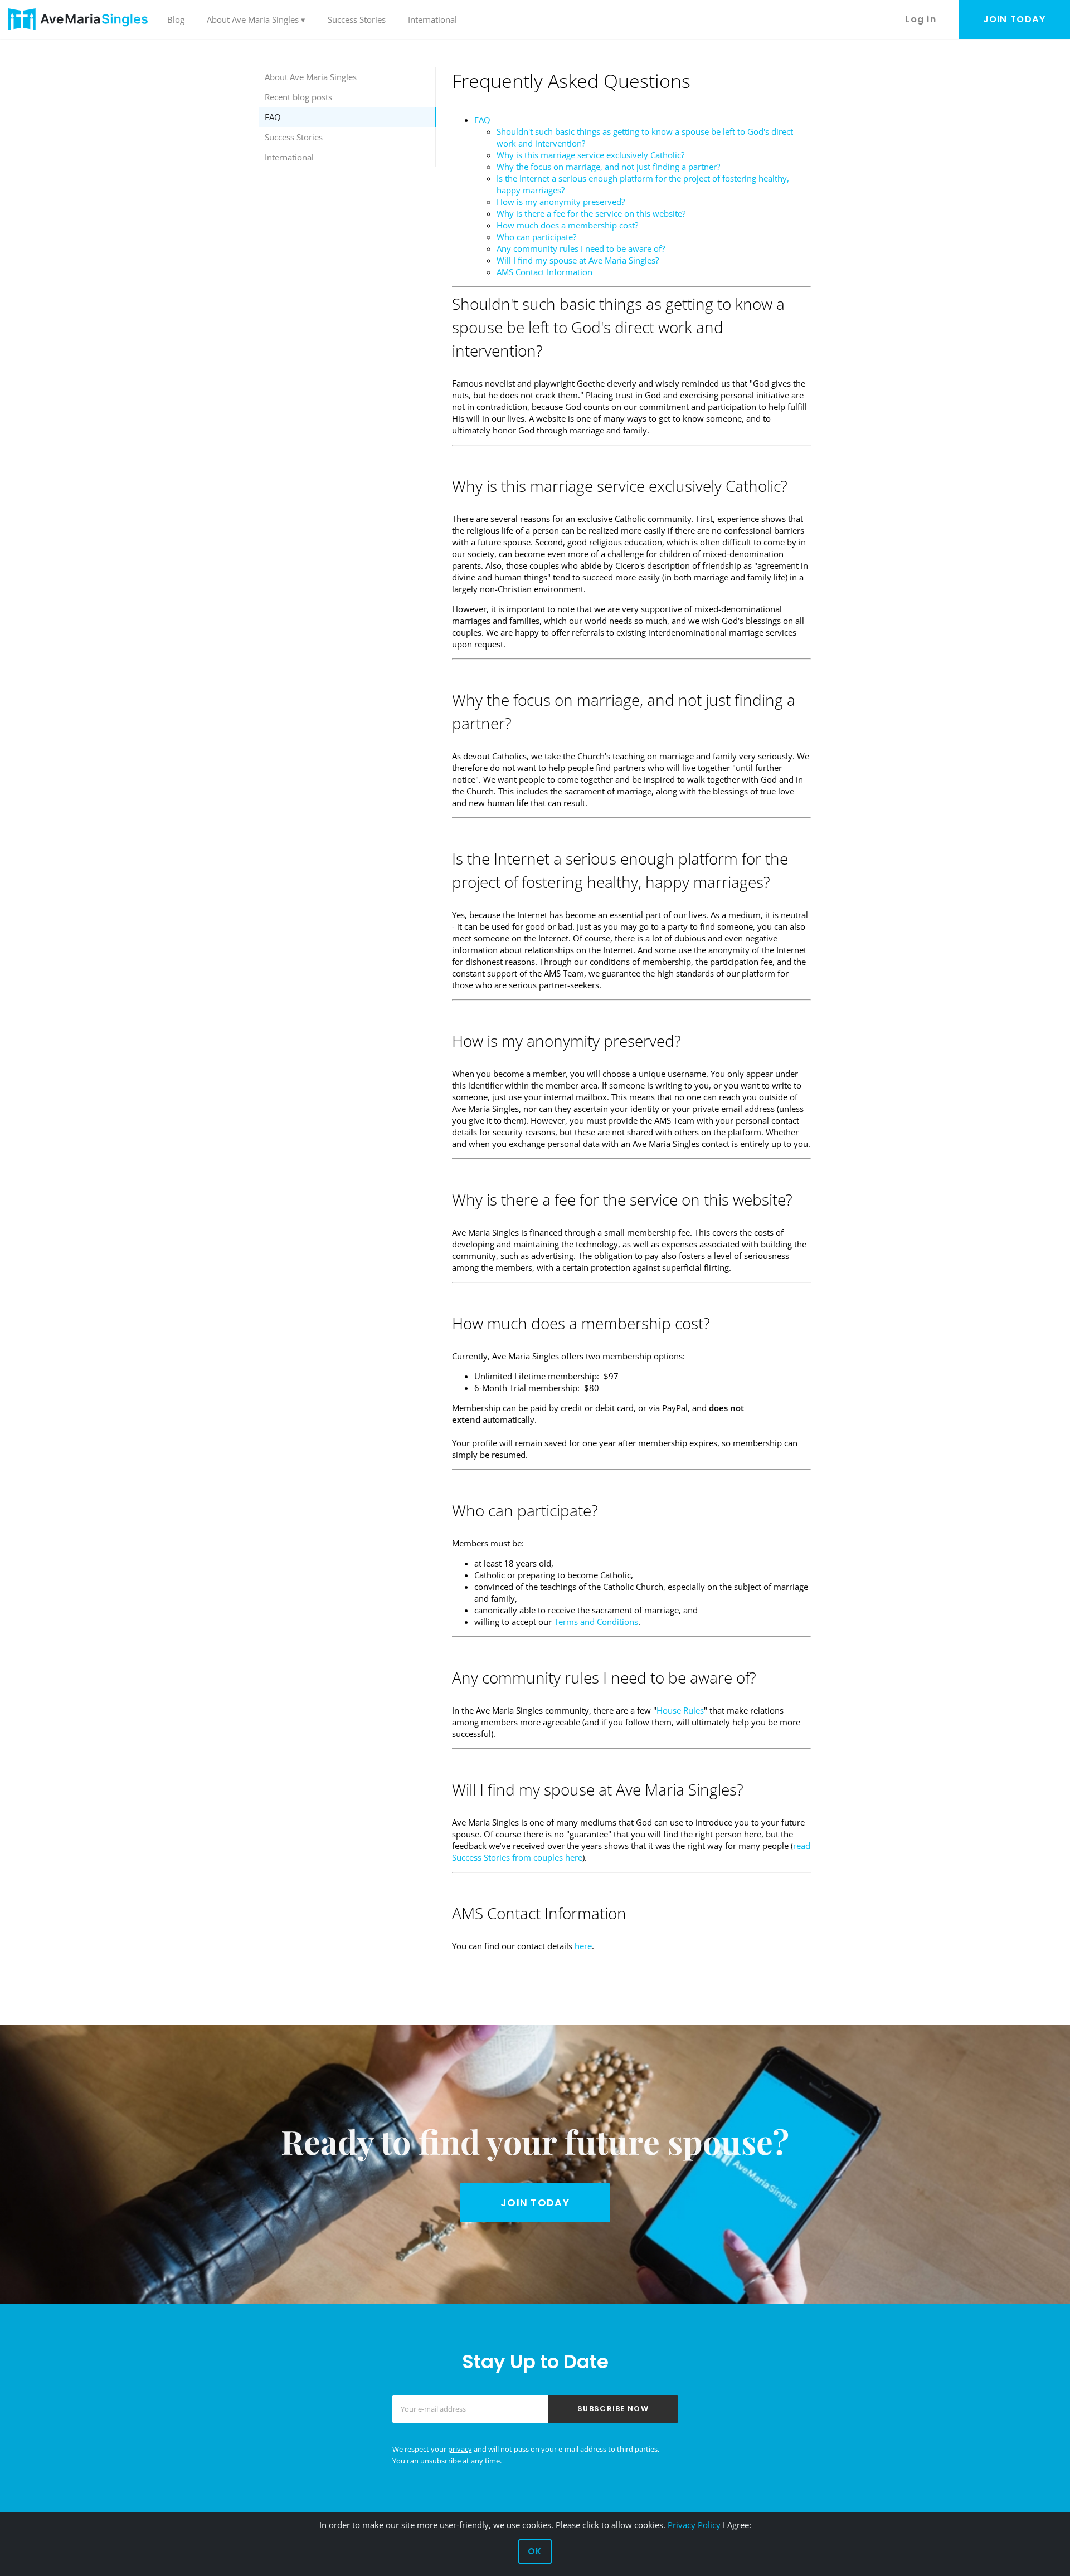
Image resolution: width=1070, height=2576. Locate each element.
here (583, 1946)
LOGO (78, 19)
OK (535, 2551)
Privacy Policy (694, 2525)
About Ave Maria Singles (311, 77)
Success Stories (357, 19)
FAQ (273, 117)
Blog (176, 19)
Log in (921, 19)
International (432, 19)
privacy (460, 2449)
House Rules (680, 1710)
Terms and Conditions (596, 1622)
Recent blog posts (298, 97)
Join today (1015, 19)
